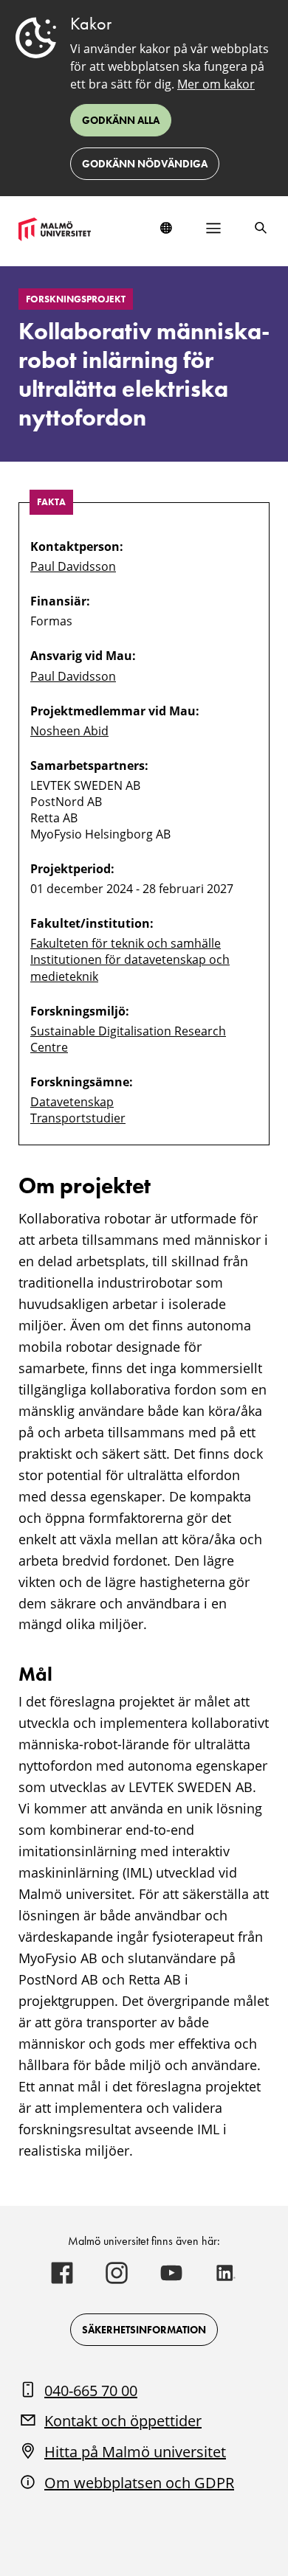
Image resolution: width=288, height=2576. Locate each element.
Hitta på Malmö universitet (135, 2452)
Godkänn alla (121, 120)
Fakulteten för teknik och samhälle (126, 943)
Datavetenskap (72, 1102)
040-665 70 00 (91, 2391)
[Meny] (213, 228)
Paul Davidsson (73, 566)
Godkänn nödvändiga (145, 164)
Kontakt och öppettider (123, 2421)
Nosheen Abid (69, 731)
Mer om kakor (216, 84)
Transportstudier (78, 1118)
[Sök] (261, 228)
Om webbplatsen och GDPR (139, 2483)
